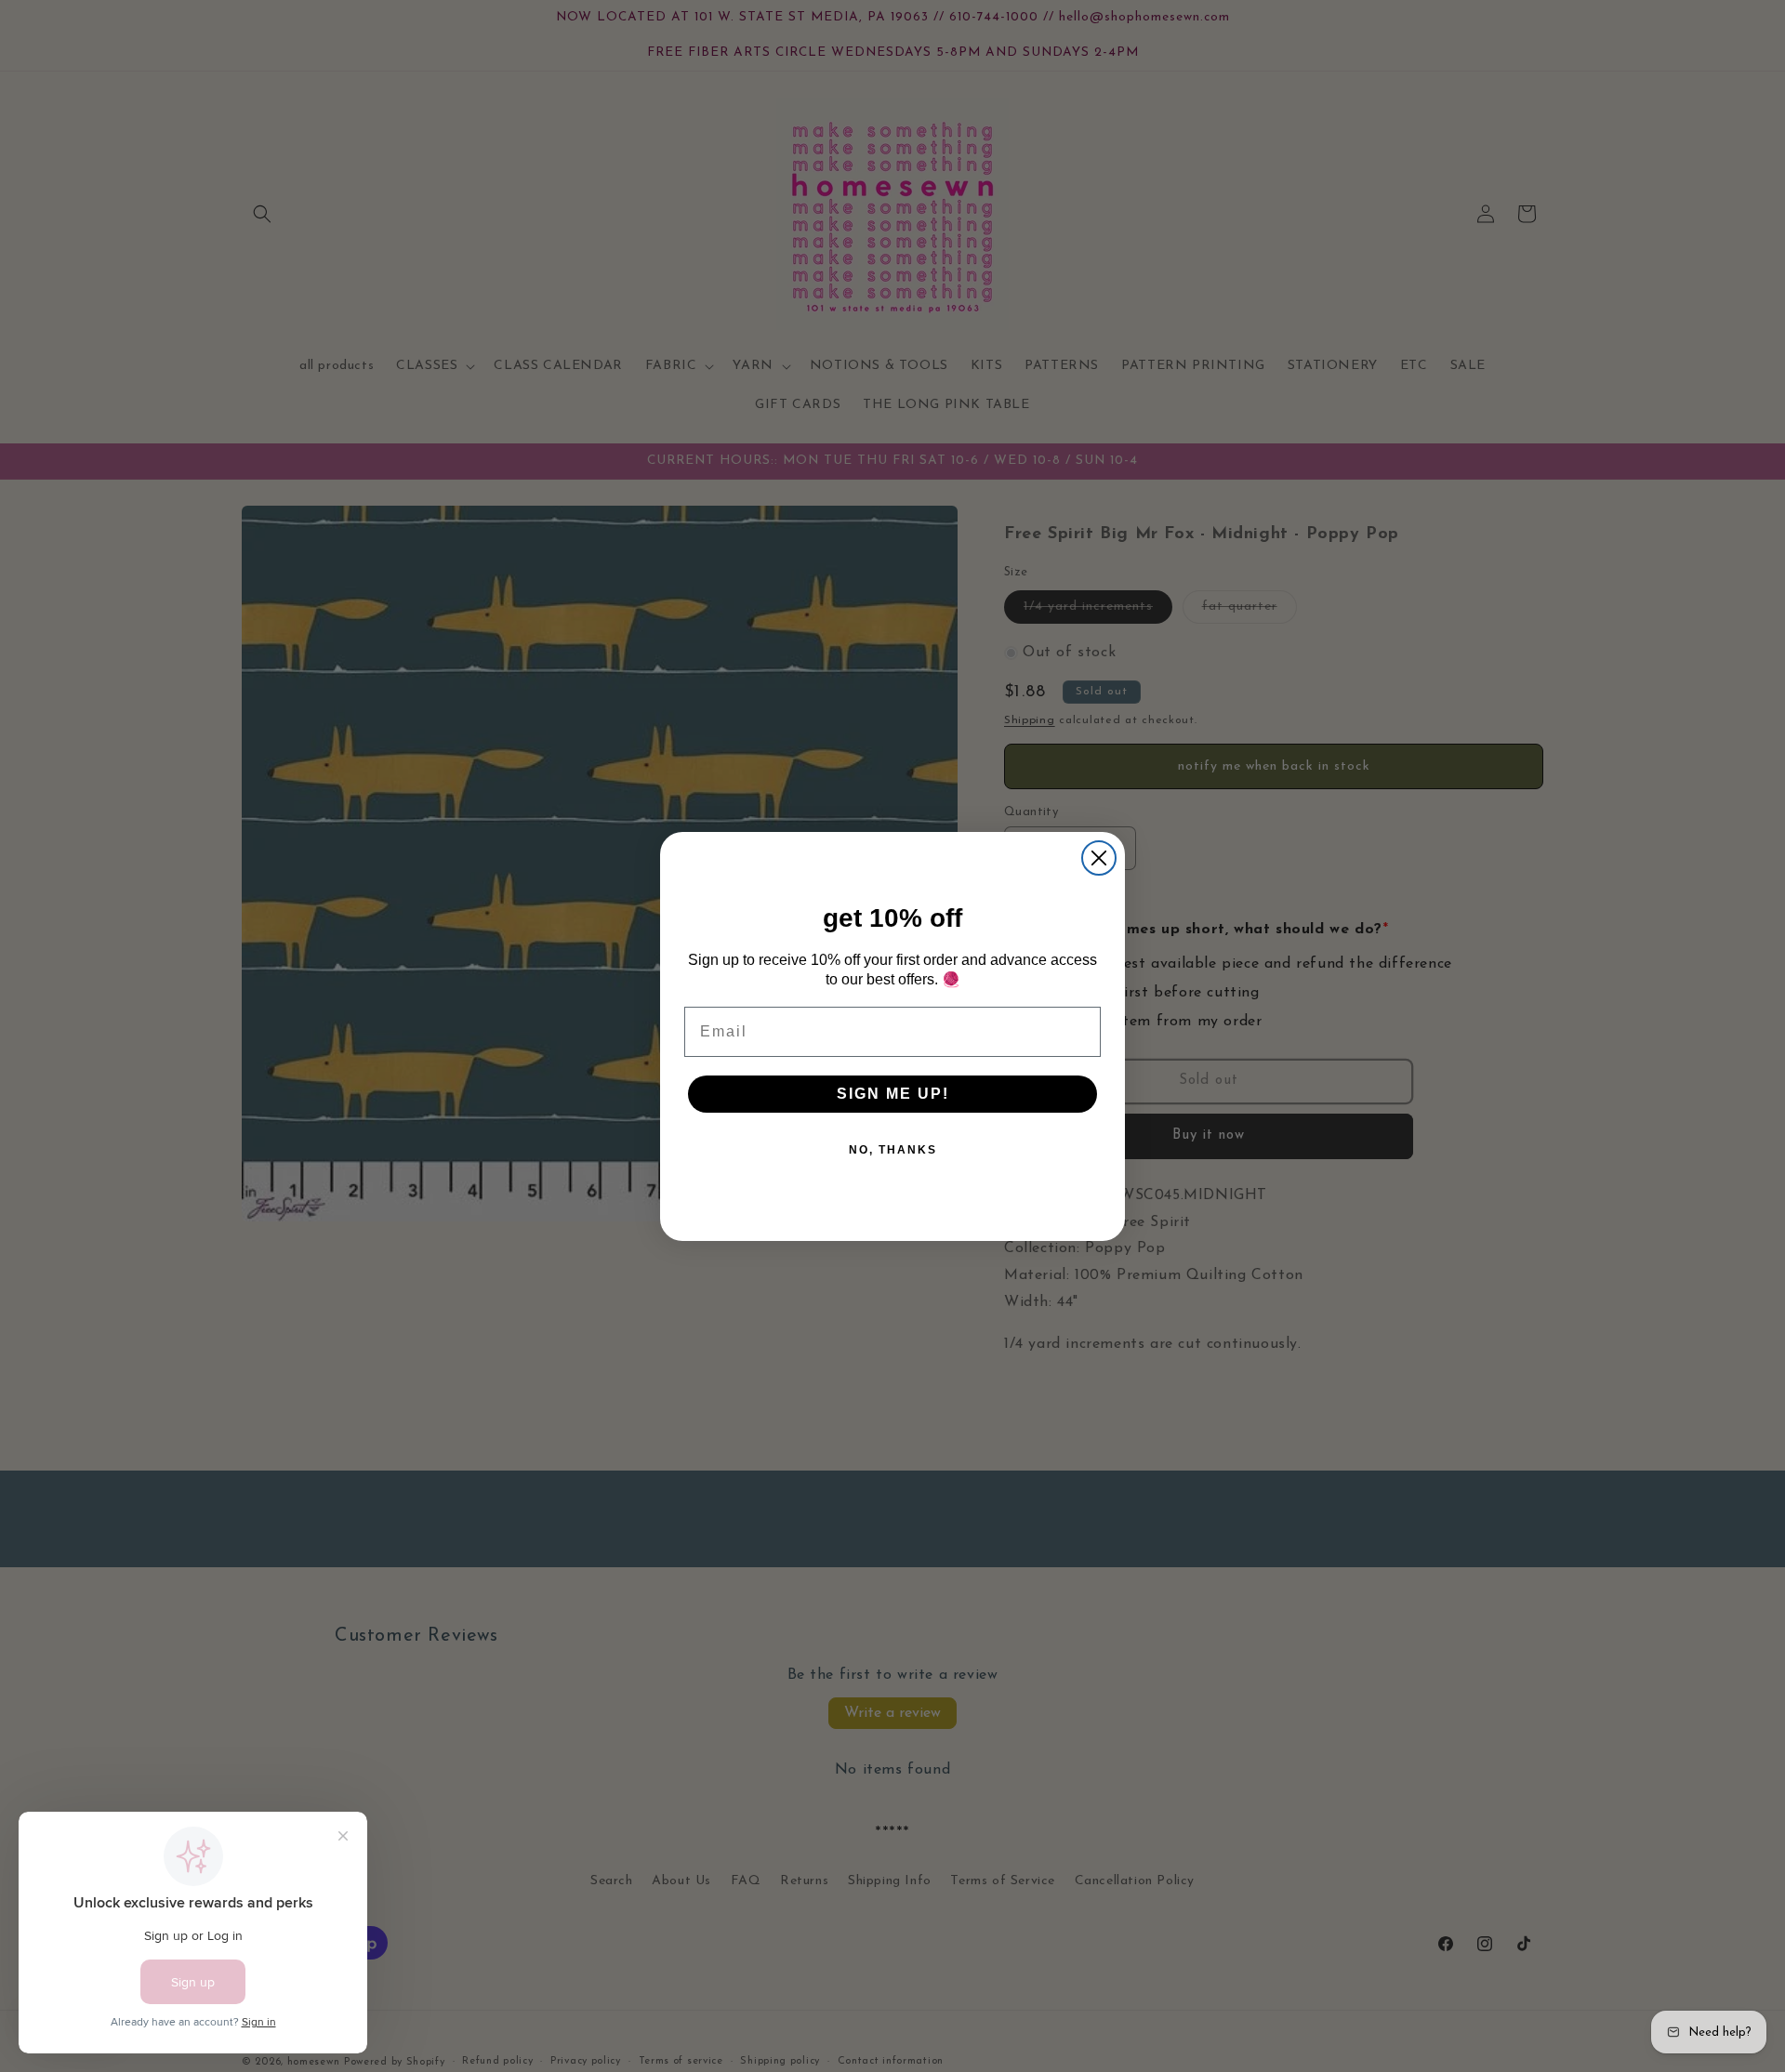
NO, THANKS (893, 1150)
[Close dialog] (1099, 858)
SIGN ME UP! (893, 1094)
